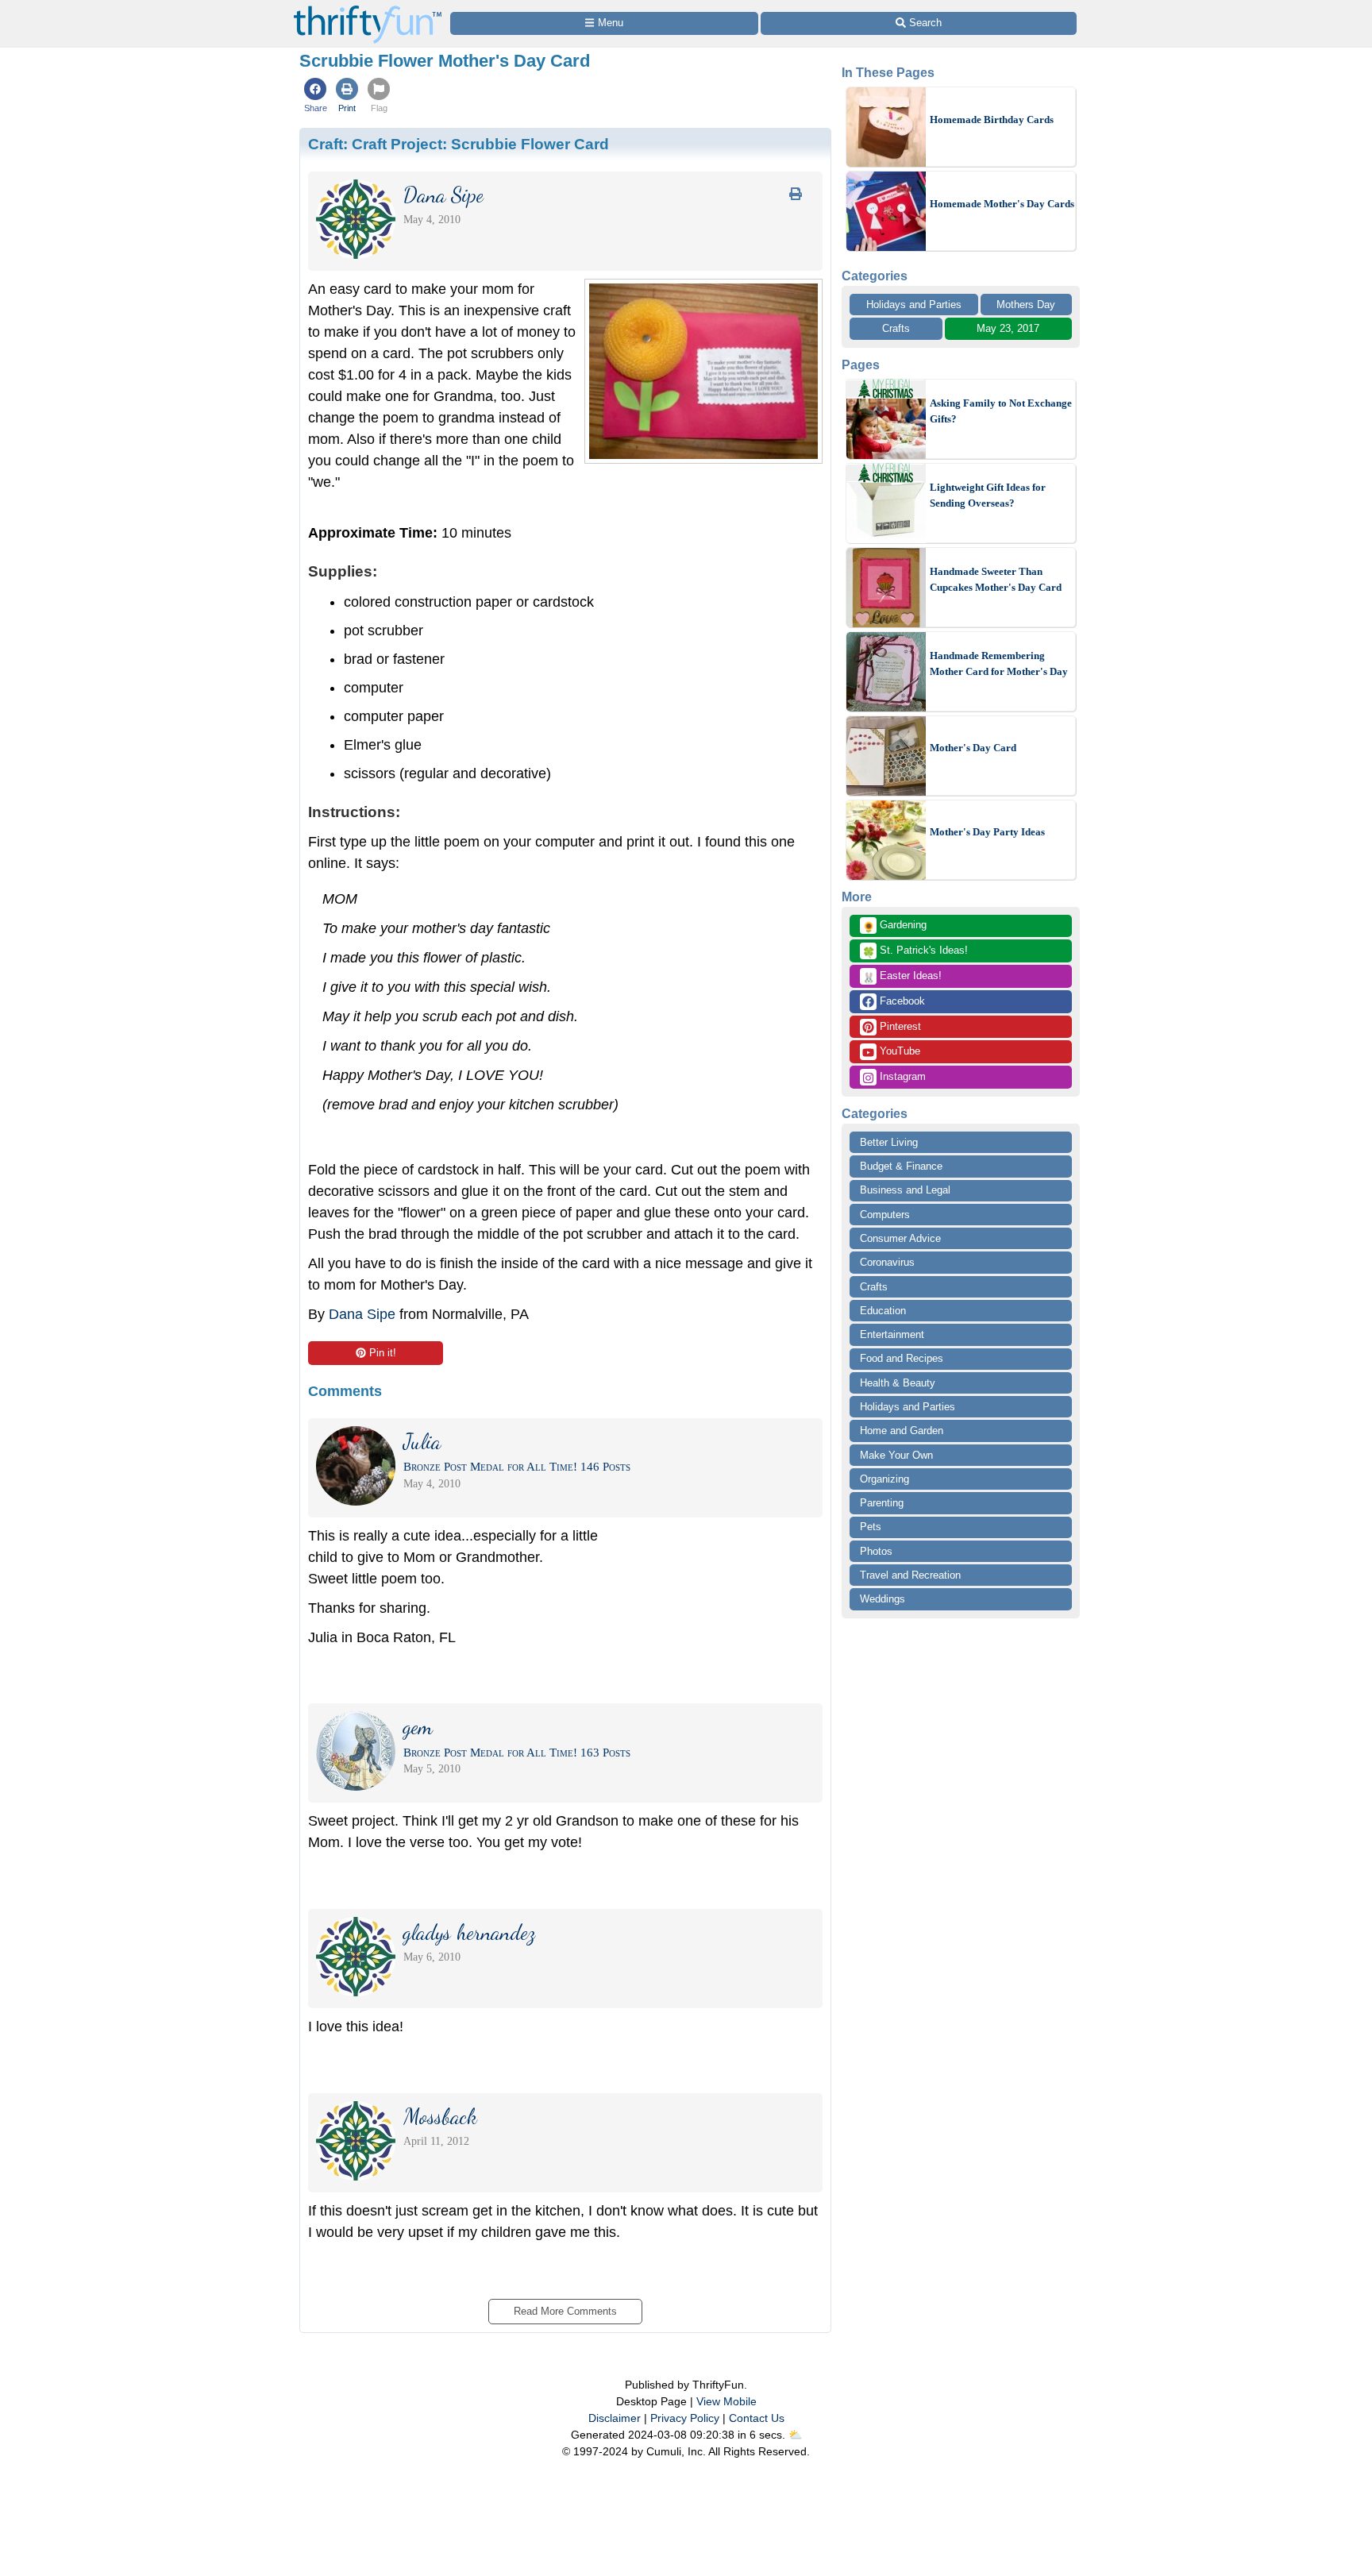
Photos (876, 1551)
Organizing (884, 1479)
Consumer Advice (900, 1238)
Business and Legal (905, 1190)
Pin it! (383, 1353)
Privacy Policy (685, 2418)
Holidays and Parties (914, 305)
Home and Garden (902, 1431)
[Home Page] (368, 9)
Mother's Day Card (973, 748)
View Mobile (726, 2401)
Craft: (459, 144)
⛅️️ (795, 2435)
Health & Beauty (898, 1383)
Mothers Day (1026, 305)
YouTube (898, 1051)
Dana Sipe (362, 1314)
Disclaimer (615, 2418)
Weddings (883, 1599)
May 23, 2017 (1008, 328)
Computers (885, 1215)
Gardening (894, 926)
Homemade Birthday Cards (992, 120)
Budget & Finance (901, 1166)
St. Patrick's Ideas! (915, 951)
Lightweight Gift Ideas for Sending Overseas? (988, 495)
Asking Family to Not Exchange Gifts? (1001, 411)
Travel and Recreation (910, 1575)
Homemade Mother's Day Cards (1002, 204)
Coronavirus (887, 1262)
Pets (871, 1527)
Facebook (901, 1001)
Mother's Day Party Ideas (987, 832)
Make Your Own (896, 1455)
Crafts (896, 328)
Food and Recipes (902, 1358)
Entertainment (892, 1334)
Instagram (901, 1076)
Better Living (889, 1142)
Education (883, 1311)
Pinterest (899, 1026)
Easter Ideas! (902, 977)
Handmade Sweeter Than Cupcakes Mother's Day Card (996, 579)
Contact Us (757, 2418)
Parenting (882, 1503)
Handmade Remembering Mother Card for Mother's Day (999, 663)
